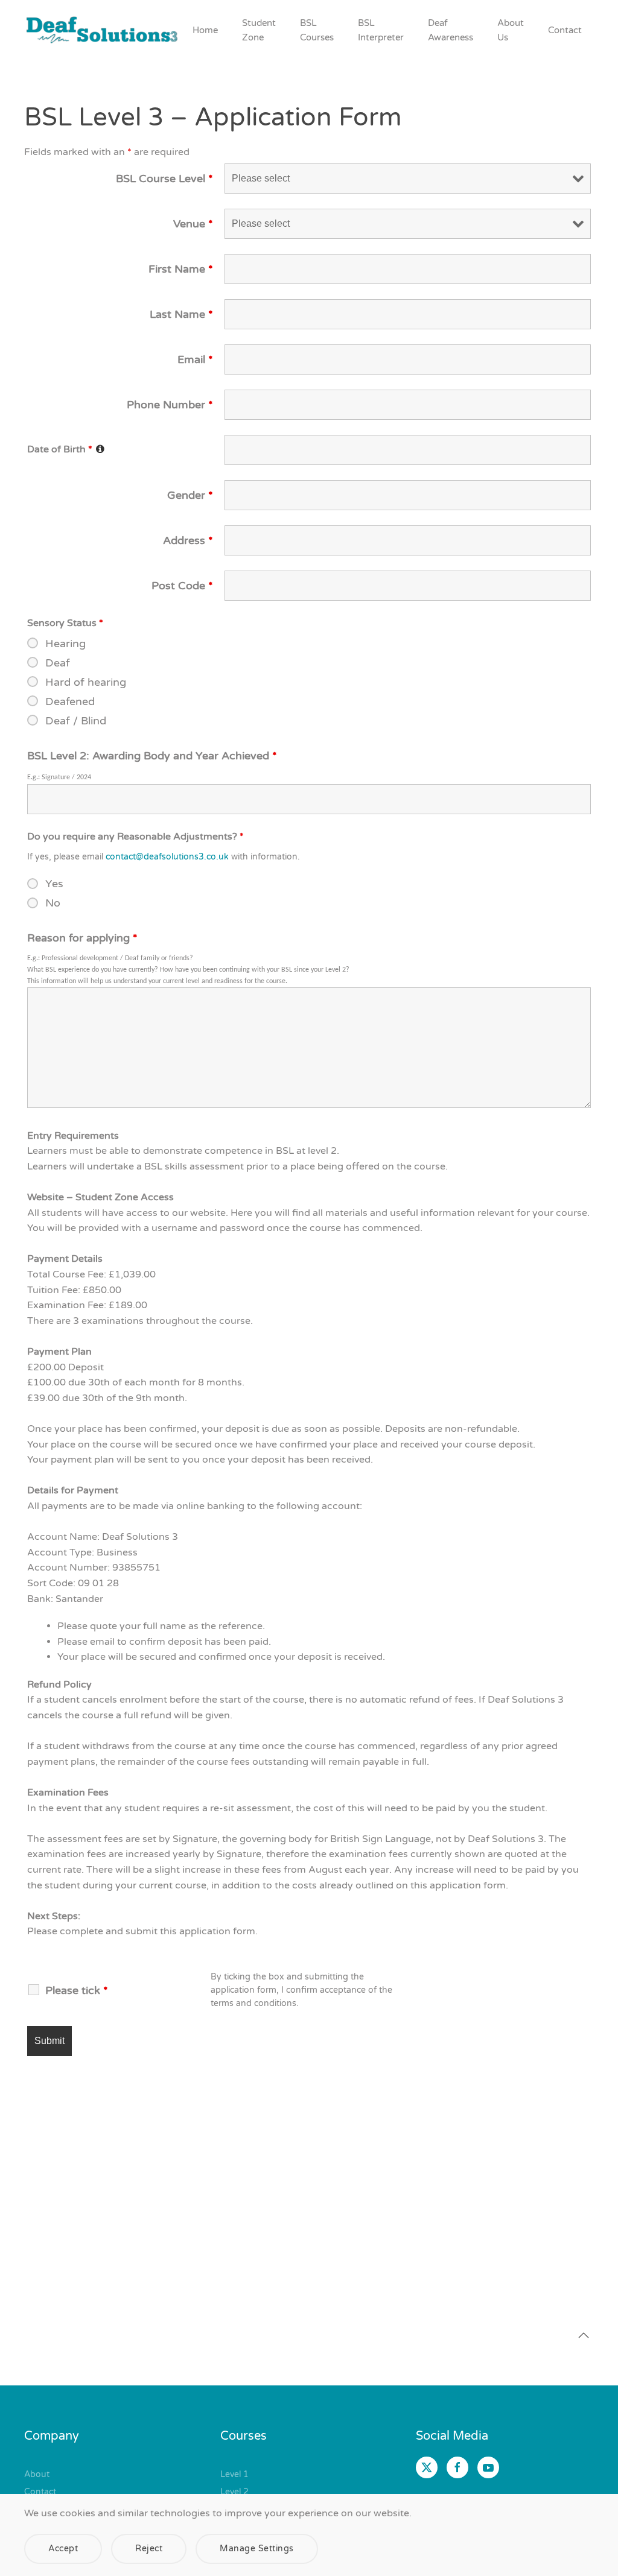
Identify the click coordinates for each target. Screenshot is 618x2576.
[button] (584, 2335)
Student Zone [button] (259, 30)
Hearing (65, 644)
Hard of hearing (86, 682)
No (53, 903)
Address (188, 540)
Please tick (77, 1990)
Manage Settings (257, 2549)
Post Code (182, 586)
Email (195, 359)
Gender (190, 495)
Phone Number (170, 405)
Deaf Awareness (451, 30)
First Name (181, 269)
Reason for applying (82, 938)
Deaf (58, 663)
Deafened (70, 701)
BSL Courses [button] (317, 30)
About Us (511, 30)
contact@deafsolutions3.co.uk (167, 857)
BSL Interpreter (381, 30)
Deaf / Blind (76, 721)
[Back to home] (102, 30)
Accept (63, 2549)
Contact (565, 30)
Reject (149, 2549)
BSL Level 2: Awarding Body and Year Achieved (152, 756)
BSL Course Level (164, 179)
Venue (193, 224)
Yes (54, 884)
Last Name (181, 314)
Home (205, 30)
